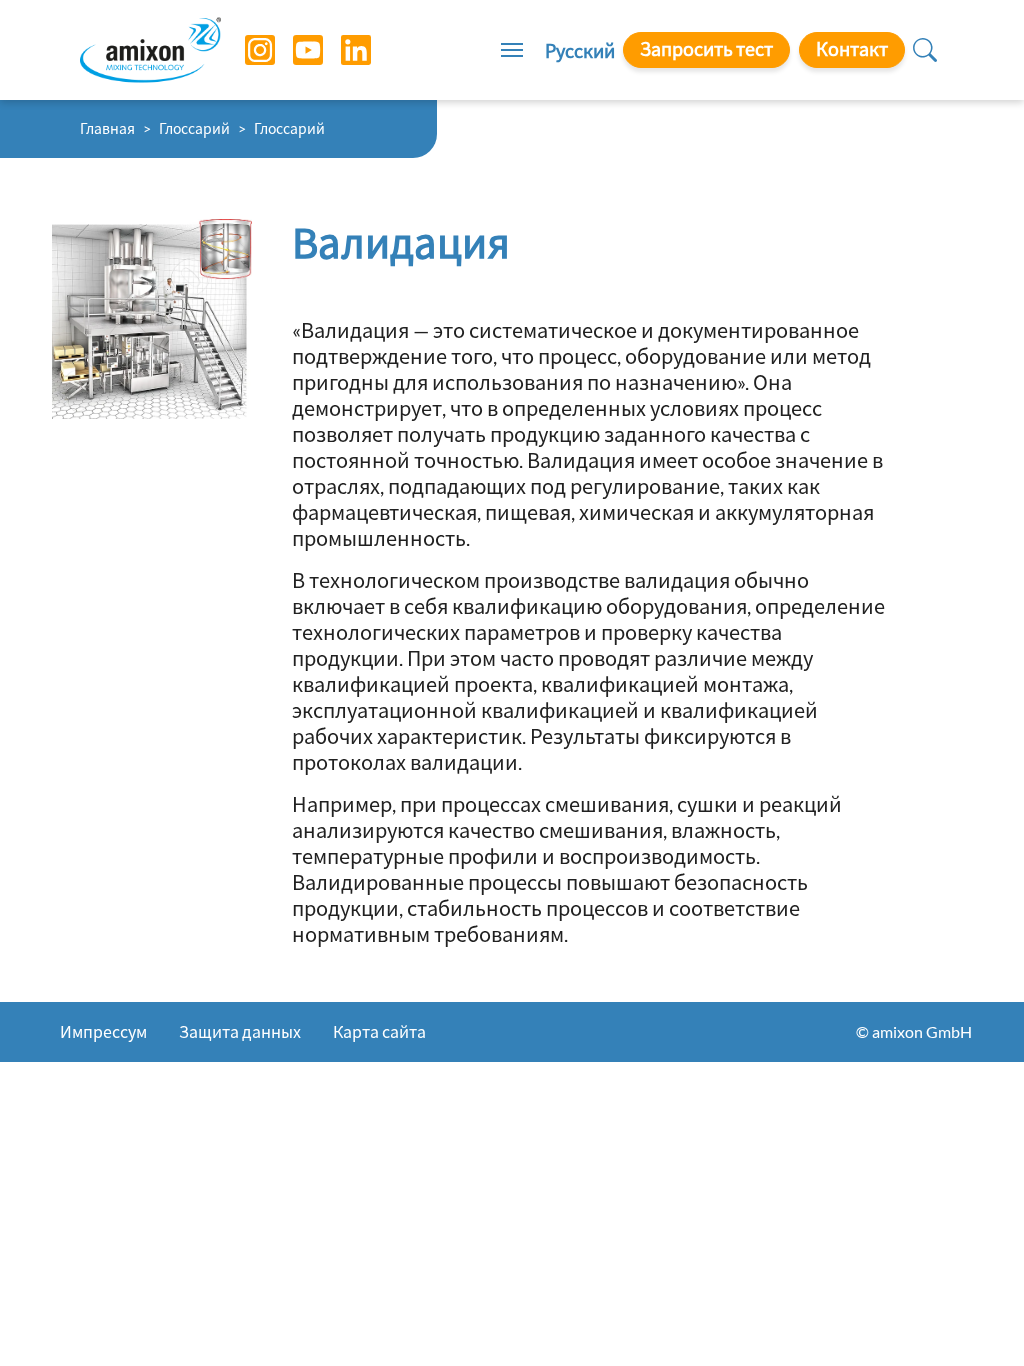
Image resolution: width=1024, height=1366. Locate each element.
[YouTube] (293, 50)
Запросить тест (706, 49)
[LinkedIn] (341, 50)
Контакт (852, 49)
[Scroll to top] (974, 1316)
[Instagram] (245, 50)
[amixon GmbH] (150, 49)
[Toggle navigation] (512, 50)
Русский (580, 51)
